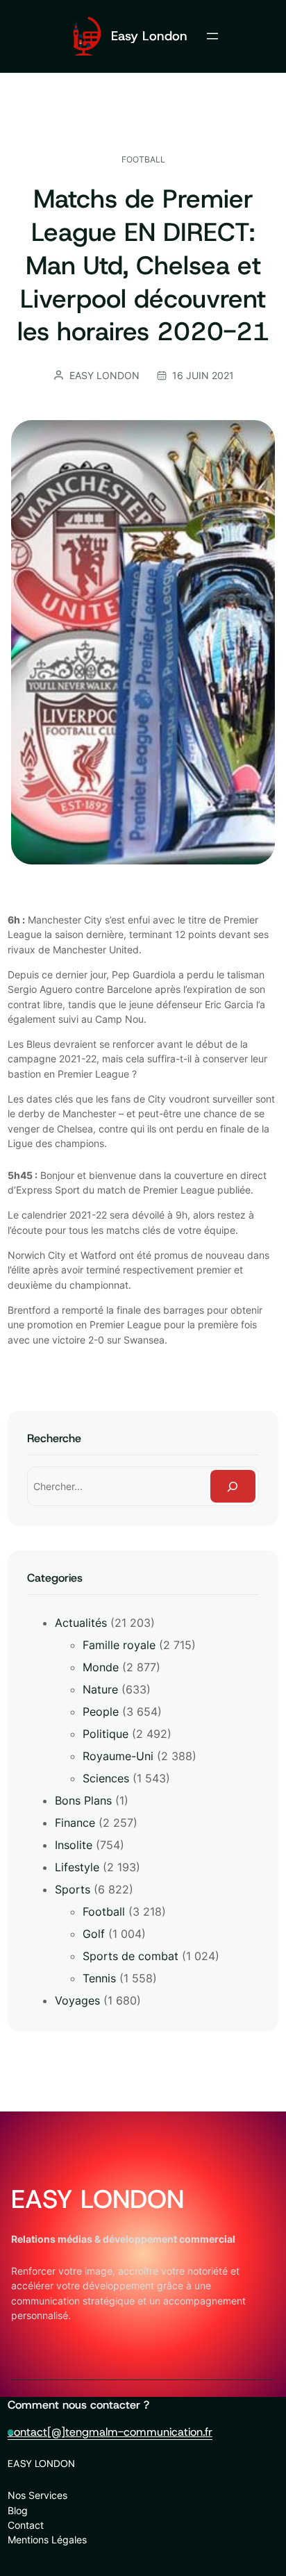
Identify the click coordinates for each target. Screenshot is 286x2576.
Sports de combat (131, 1956)
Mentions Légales (47, 2540)
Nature (100, 1689)
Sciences (106, 1778)
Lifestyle (77, 1867)
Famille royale (119, 1645)
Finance (75, 1823)
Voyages (77, 2000)
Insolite (74, 1845)
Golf (94, 1934)
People (101, 1712)
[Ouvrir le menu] (212, 36)
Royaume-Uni (118, 1756)
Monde (101, 1667)
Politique (106, 1734)
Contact (26, 2525)
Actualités (81, 1623)
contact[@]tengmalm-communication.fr (110, 2432)
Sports (73, 1889)
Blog (18, 2510)
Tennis (99, 1978)
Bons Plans (83, 1800)
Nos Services (37, 2495)
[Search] (233, 1486)
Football (143, 159)
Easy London (149, 36)
